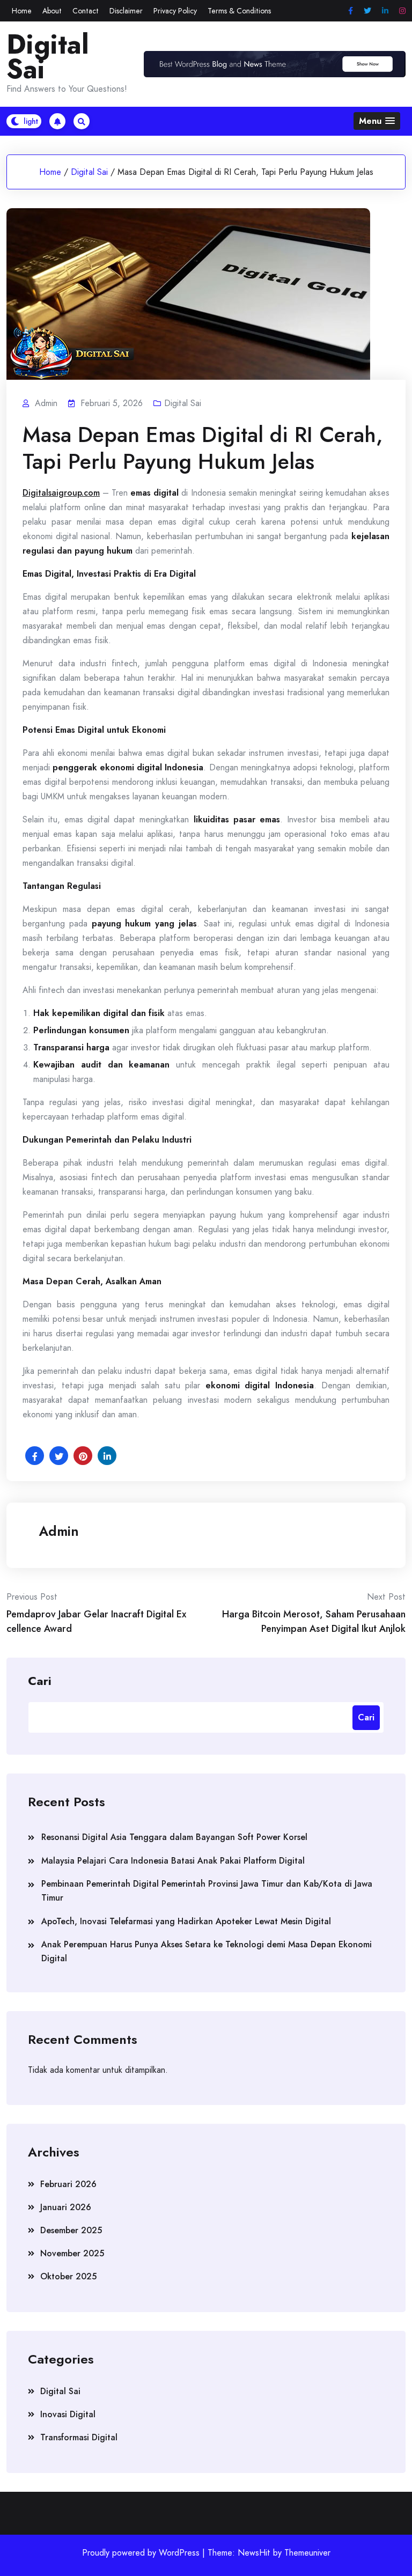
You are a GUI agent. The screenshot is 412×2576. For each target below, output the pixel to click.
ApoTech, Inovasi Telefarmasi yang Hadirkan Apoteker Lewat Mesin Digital (186, 1921)
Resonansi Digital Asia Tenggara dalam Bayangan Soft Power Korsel (174, 1837)
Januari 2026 (66, 2207)
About (52, 11)
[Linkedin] (385, 11)
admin (59, 1531)
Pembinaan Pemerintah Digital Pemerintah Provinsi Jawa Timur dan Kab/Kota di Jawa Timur (207, 1891)
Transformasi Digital (79, 2437)
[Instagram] (402, 11)
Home (22, 11)
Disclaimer (126, 11)
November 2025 (72, 2253)
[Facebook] (351, 11)
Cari (40, 1680)
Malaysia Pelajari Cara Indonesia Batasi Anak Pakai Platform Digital (173, 1861)
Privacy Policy (175, 11)
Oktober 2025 (68, 2276)
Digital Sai (48, 57)
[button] (377, 121)
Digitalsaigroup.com (61, 493)
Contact (86, 11)
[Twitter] (367, 11)
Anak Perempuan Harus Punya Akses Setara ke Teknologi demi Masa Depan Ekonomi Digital (207, 1951)
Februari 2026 (68, 2184)
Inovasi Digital (68, 2414)
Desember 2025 (71, 2230)
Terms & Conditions (239, 11)
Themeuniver (307, 2553)
